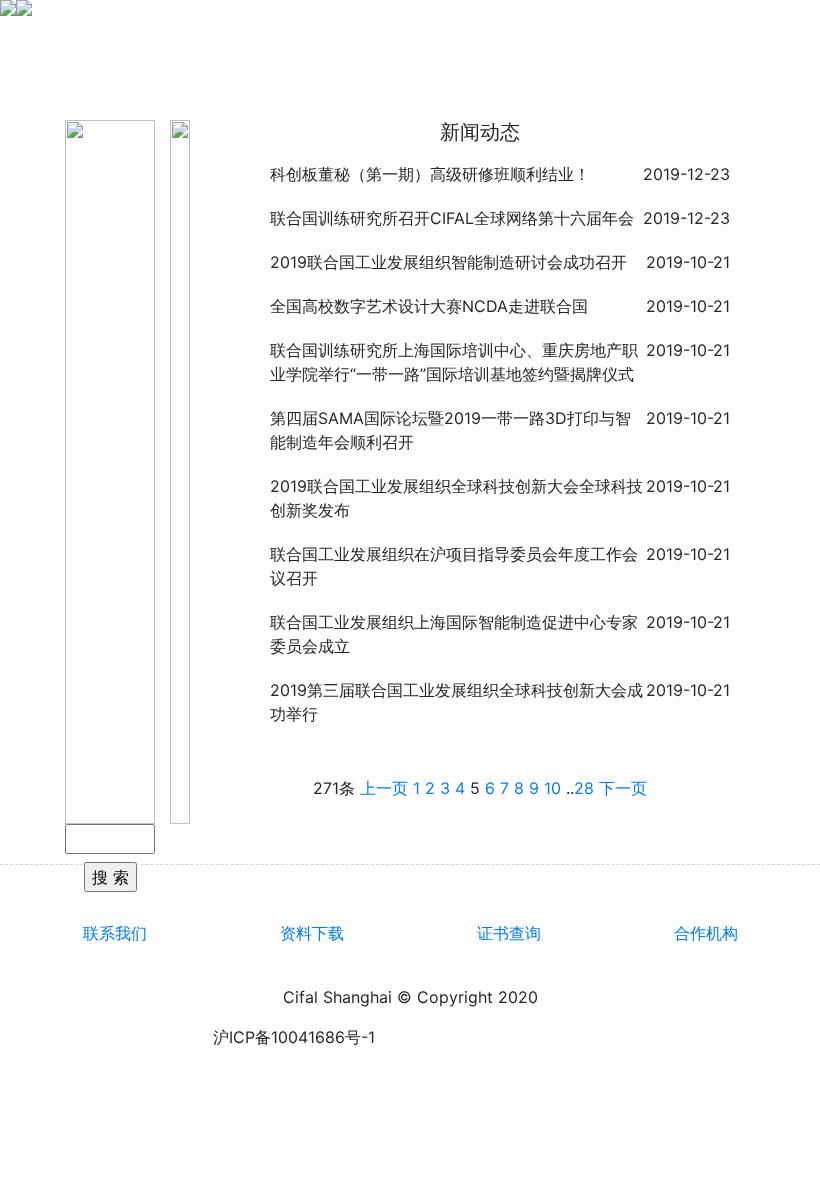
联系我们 (115, 933)
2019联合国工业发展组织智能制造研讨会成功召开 (448, 262)
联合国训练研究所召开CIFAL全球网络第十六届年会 (452, 218)
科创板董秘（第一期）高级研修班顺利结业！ (430, 174)
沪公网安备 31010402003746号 (491, 1037)
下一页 (623, 788)
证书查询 (509, 933)
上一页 (384, 788)
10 (552, 788)
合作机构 (706, 933)
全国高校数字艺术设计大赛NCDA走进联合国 (429, 306)
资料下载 (312, 933)
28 (584, 788)
